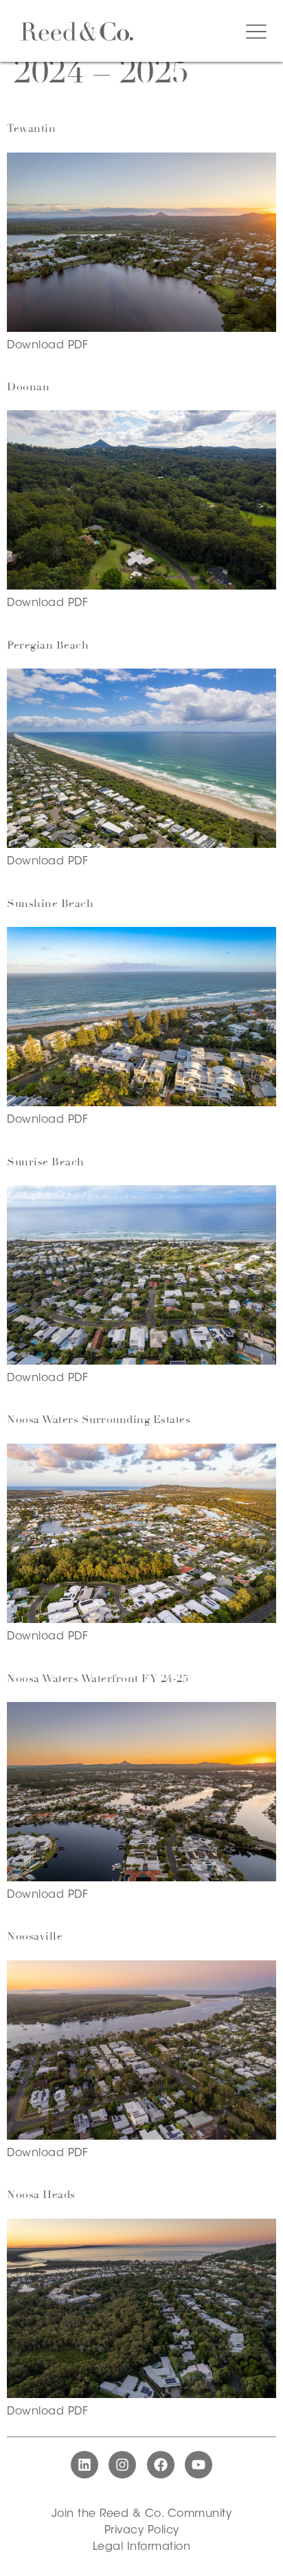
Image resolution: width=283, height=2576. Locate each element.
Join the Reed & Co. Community (142, 2514)
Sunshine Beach (50, 904)
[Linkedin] (84, 2465)
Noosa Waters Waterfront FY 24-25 (98, 1679)
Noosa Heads (41, 2195)
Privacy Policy (142, 2531)
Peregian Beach (48, 645)
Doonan (28, 387)
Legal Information (142, 2547)
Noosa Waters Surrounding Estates (99, 1420)
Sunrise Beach (46, 1162)
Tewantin (31, 128)
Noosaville (35, 1936)
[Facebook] (161, 2465)
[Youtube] (199, 2465)
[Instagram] (122, 2465)
